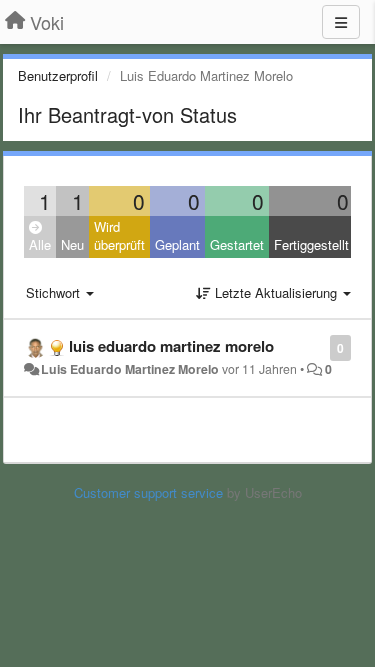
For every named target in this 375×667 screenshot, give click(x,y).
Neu (72, 244)
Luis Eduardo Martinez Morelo (130, 369)
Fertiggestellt (311, 244)
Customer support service (148, 492)
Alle (40, 244)
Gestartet (237, 244)
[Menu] (341, 22)
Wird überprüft (119, 236)
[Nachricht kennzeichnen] (319, 346)
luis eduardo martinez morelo (171, 346)
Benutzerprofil (58, 75)
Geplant (177, 244)
